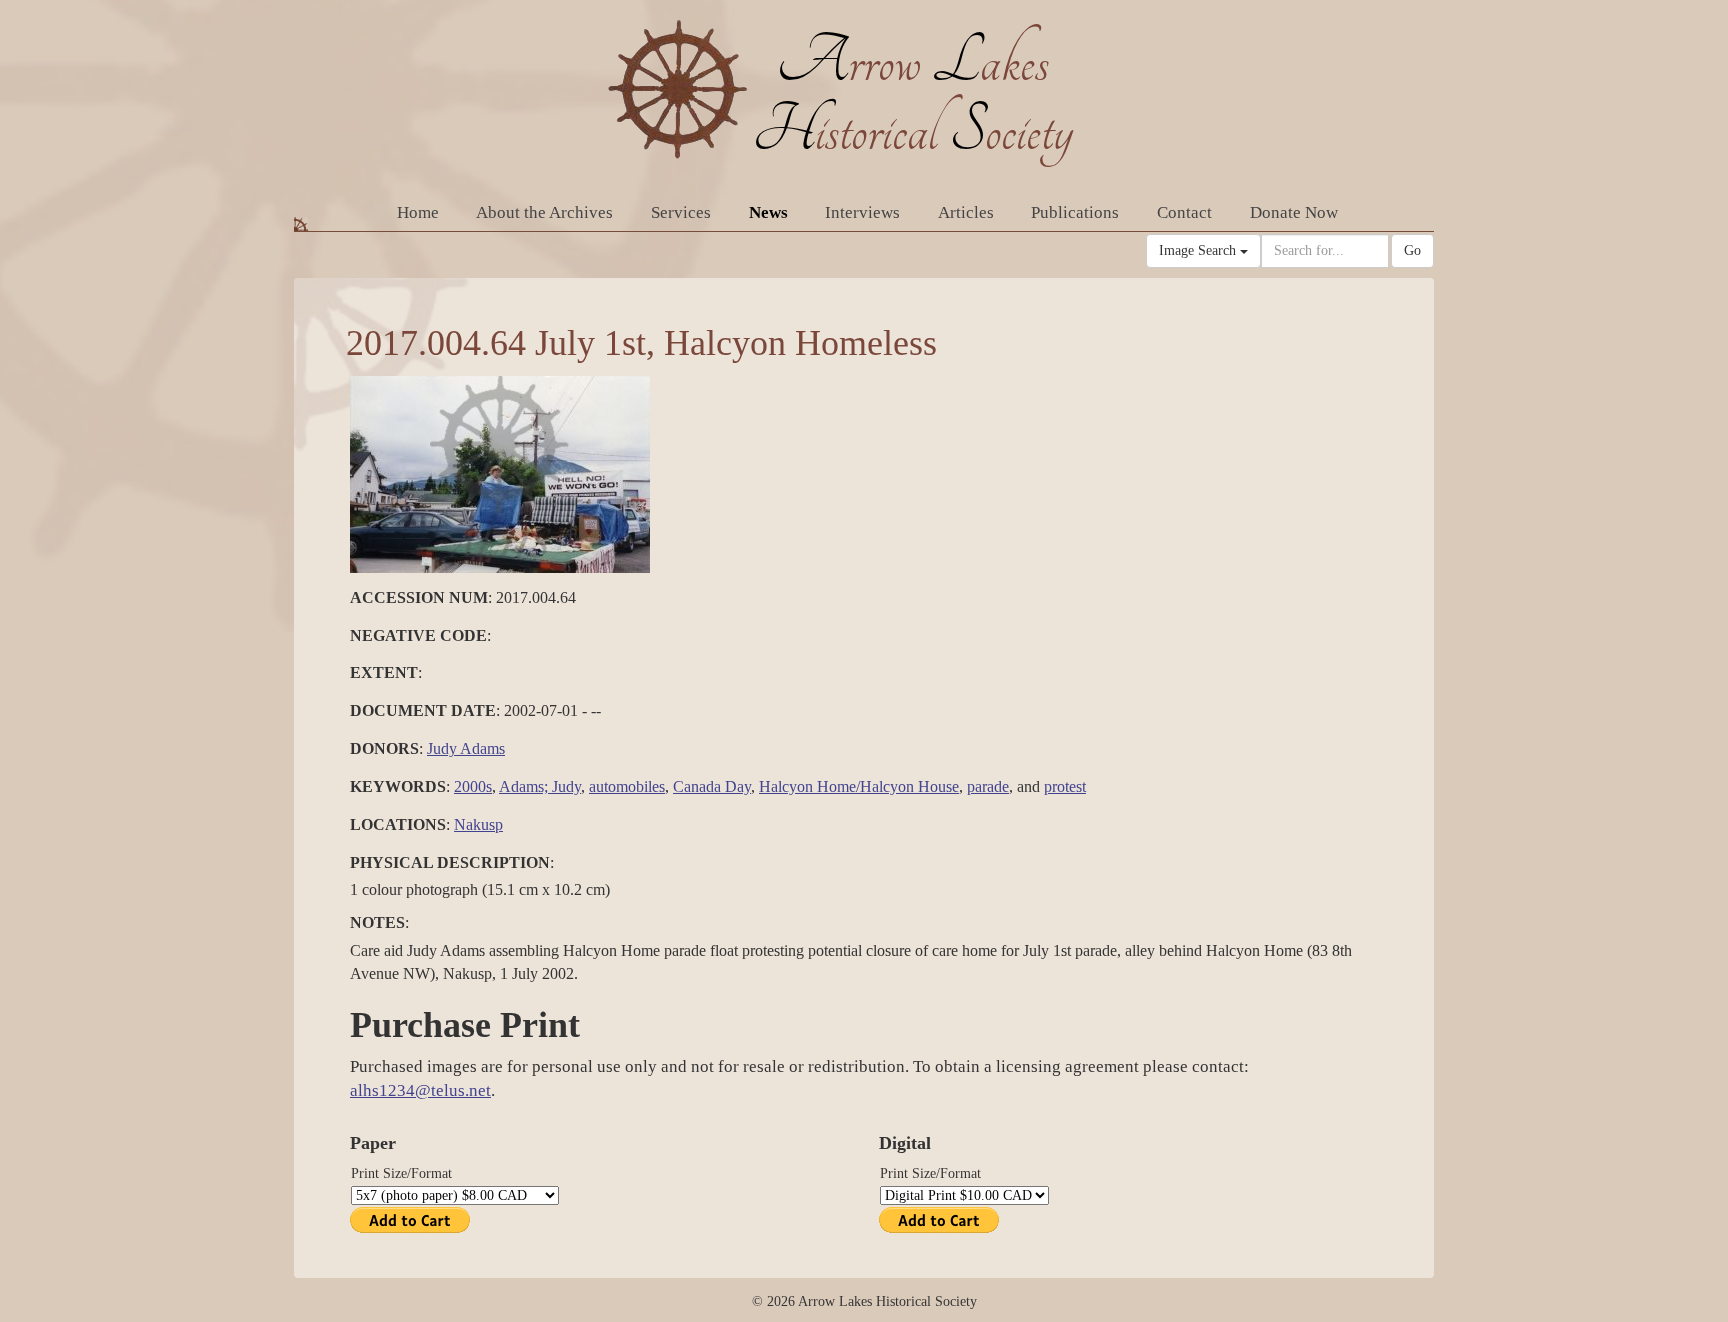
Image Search (1199, 250)
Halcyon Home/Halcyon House (859, 786)
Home (418, 212)
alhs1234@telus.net (420, 1090)
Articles (966, 212)
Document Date (423, 710)
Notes (377, 922)
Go (1412, 250)
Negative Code (418, 635)
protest (1065, 786)
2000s (473, 786)
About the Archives (544, 212)
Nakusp (478, 824)
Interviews (862, 212)
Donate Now (1294, 212)
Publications (1075, 212)
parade (988, 786)
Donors (384, 748)
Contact (1184, 212)
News (768, 212)
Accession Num (419, 597)
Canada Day (712, 786)
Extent (384, 672)
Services (681, 212)
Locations (398, 824)
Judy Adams (466, 748)
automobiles (627, 786)
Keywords (398, 786)
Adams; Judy (540, 786)
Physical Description (450, 862)
